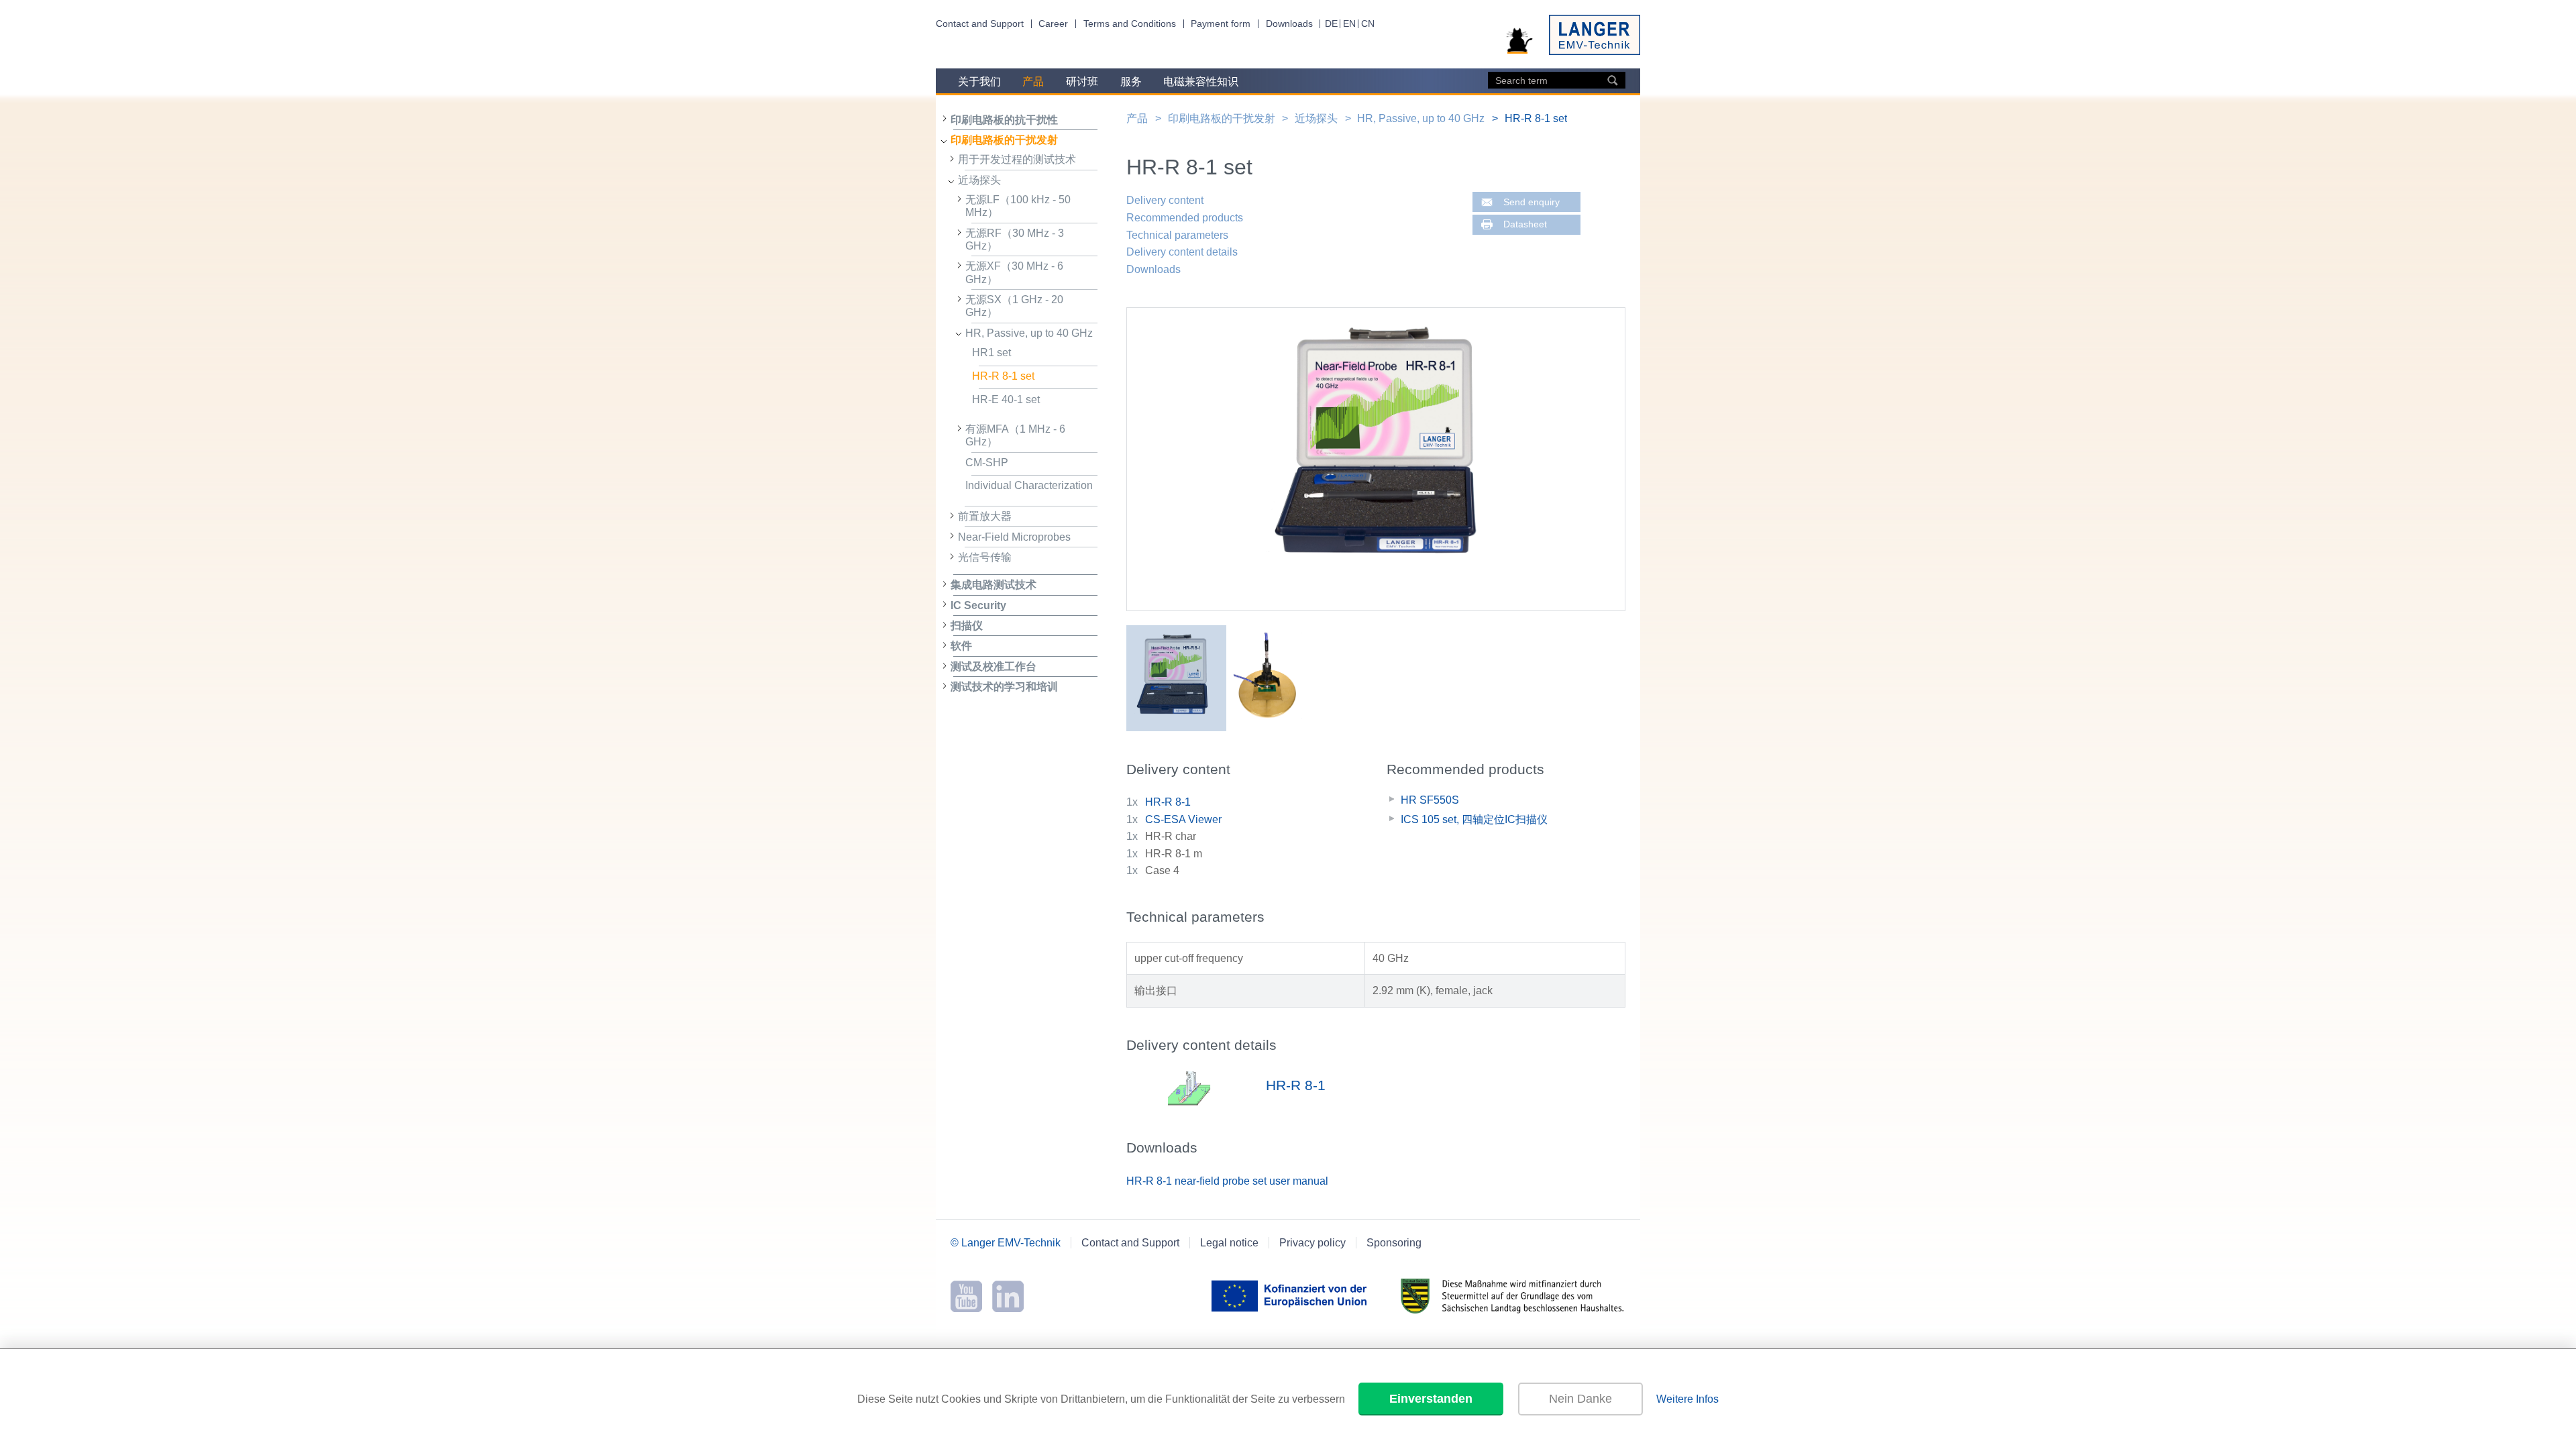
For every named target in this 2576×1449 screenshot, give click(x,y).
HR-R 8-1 (1168, 802)
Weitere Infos (1687, 1399)
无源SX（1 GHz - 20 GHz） (1014, 306)
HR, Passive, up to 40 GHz (1029, 333)
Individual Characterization (1029, 485)
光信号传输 (985, 557)
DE (1331, 24)
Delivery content (1165, 200)
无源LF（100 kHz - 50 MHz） (1018, 206)
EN (1349, 24)
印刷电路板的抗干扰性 (1004, 120)
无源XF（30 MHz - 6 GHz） (1014, 272)
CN (1368, 24)
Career (1053, 24)
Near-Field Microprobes (1014, 537)
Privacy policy (1312, 1243)
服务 (1131, 82)
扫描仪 (967, 626)
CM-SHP (987, 463)
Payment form (1221, 24)
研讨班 (1082, 82)
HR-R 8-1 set (1003, 376)
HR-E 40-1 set (1006, 399)
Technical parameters (1177, 235)
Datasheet (1525, 224)
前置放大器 (985, 516)
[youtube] (966, 1308)
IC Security (978, 605)
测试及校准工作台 (994, 666)
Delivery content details (1182, 252)
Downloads (1289, 24)
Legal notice (1229, 1243)
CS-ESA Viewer (1183, 819)
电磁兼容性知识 (1201, 82)
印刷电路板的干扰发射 (1004, 140)
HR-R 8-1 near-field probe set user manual (1227, 1181)
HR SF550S (1430, 800)
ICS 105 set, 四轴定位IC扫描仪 (1474, 819)
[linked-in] (1008, 1308)
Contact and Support (980, 24)
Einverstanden (1431, 1399)
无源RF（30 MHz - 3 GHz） (1015, 239)
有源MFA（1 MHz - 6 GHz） (1015, 435)
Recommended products (1185, 218)
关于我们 (979, 82)
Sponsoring (1394, 1243)
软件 (961, 646)
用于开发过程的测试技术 (1017, 159)
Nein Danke (1580, 1399)
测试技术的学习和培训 (1004, 687)
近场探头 (979, 180)
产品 (1033, 82)
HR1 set (991, 353)
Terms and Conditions (1130, 24)
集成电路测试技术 (994, 585)
